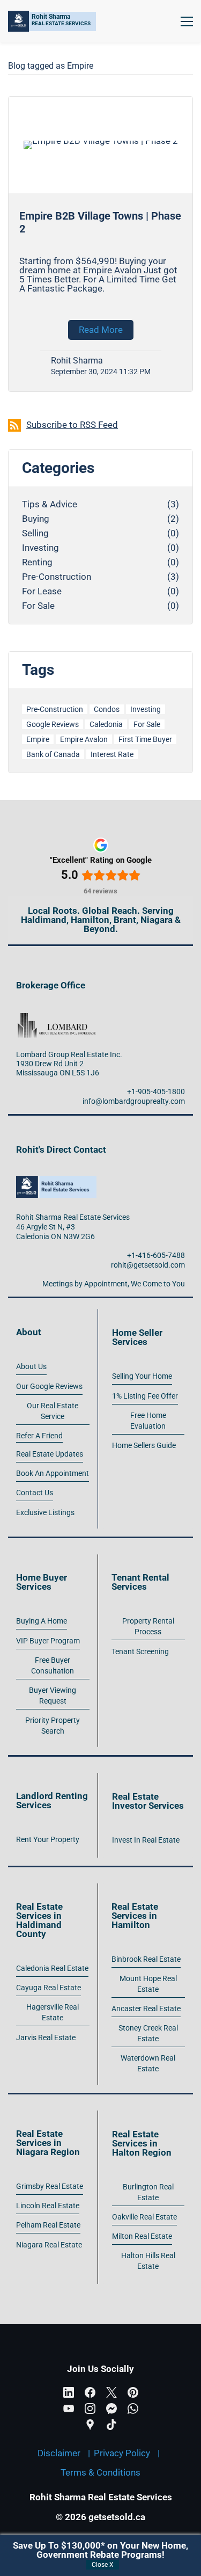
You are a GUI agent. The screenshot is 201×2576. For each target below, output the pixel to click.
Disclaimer (59, 2453)
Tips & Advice (50, 504)
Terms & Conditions (100, 2472)
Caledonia (106, 724)
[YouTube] (69, 2408)
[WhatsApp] (133, 2408)
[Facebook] (90, 2392)
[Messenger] (111, 2408)
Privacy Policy (122, 2453)
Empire (38, 739)
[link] (56, 1016)
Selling (35, 533)
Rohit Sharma (77, 361)
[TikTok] (111, 2425)
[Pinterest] (133, 2392)
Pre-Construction (57, 577)
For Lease (42, 591)
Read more (101, 330)
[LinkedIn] (69, 2392)
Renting (37, 562)
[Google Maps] (90, 2425)
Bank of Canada (53, 754)
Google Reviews (53, 724)
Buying (36, 519)
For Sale (38, 606)
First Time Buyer (145, 739)
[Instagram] (90, 2408)
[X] (111, 2392)
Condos (107, 709)
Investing (40, 548)
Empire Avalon (84, 739)
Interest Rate (112, 754)
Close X (103, 2565)
